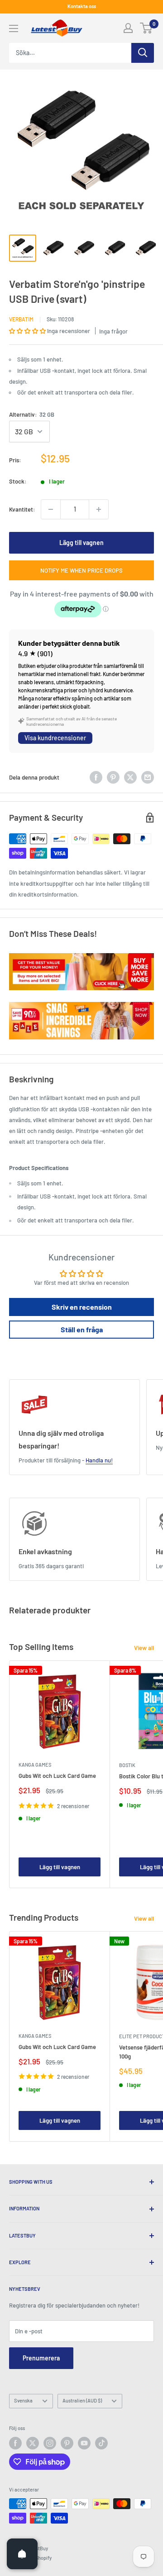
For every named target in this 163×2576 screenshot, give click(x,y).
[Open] (22, 2554)
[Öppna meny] (14, 28)
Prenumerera (41, 2358)
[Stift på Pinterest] (113, 777)
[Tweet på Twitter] (130, 777)
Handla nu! (99, 1460)
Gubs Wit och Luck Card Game (57, 1776)
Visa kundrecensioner (55, 738)
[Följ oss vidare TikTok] (101, 2443)
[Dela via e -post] (148, 777)
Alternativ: (32, 414)
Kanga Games (35, 1765)
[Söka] (143, 53)
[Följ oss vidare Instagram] (50, 2443)
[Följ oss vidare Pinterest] (67, 2443)
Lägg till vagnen (81, 543)
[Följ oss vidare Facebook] (15, 2443)
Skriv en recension (82, 1307)
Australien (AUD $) (82, 2400)
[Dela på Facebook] (96, 777)
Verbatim (21, 319)
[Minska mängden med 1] (51, 509)
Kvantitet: (22, 509)
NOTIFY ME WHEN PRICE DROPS (81, 570)
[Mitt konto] (128, 28)
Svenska (23, 2400)
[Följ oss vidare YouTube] (84, 2443)
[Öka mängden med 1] (99, 509)
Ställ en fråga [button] (82, 1329)
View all (144, 1648)
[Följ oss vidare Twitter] (33, 2443)
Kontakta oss (82, 6)
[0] (146, 28)
